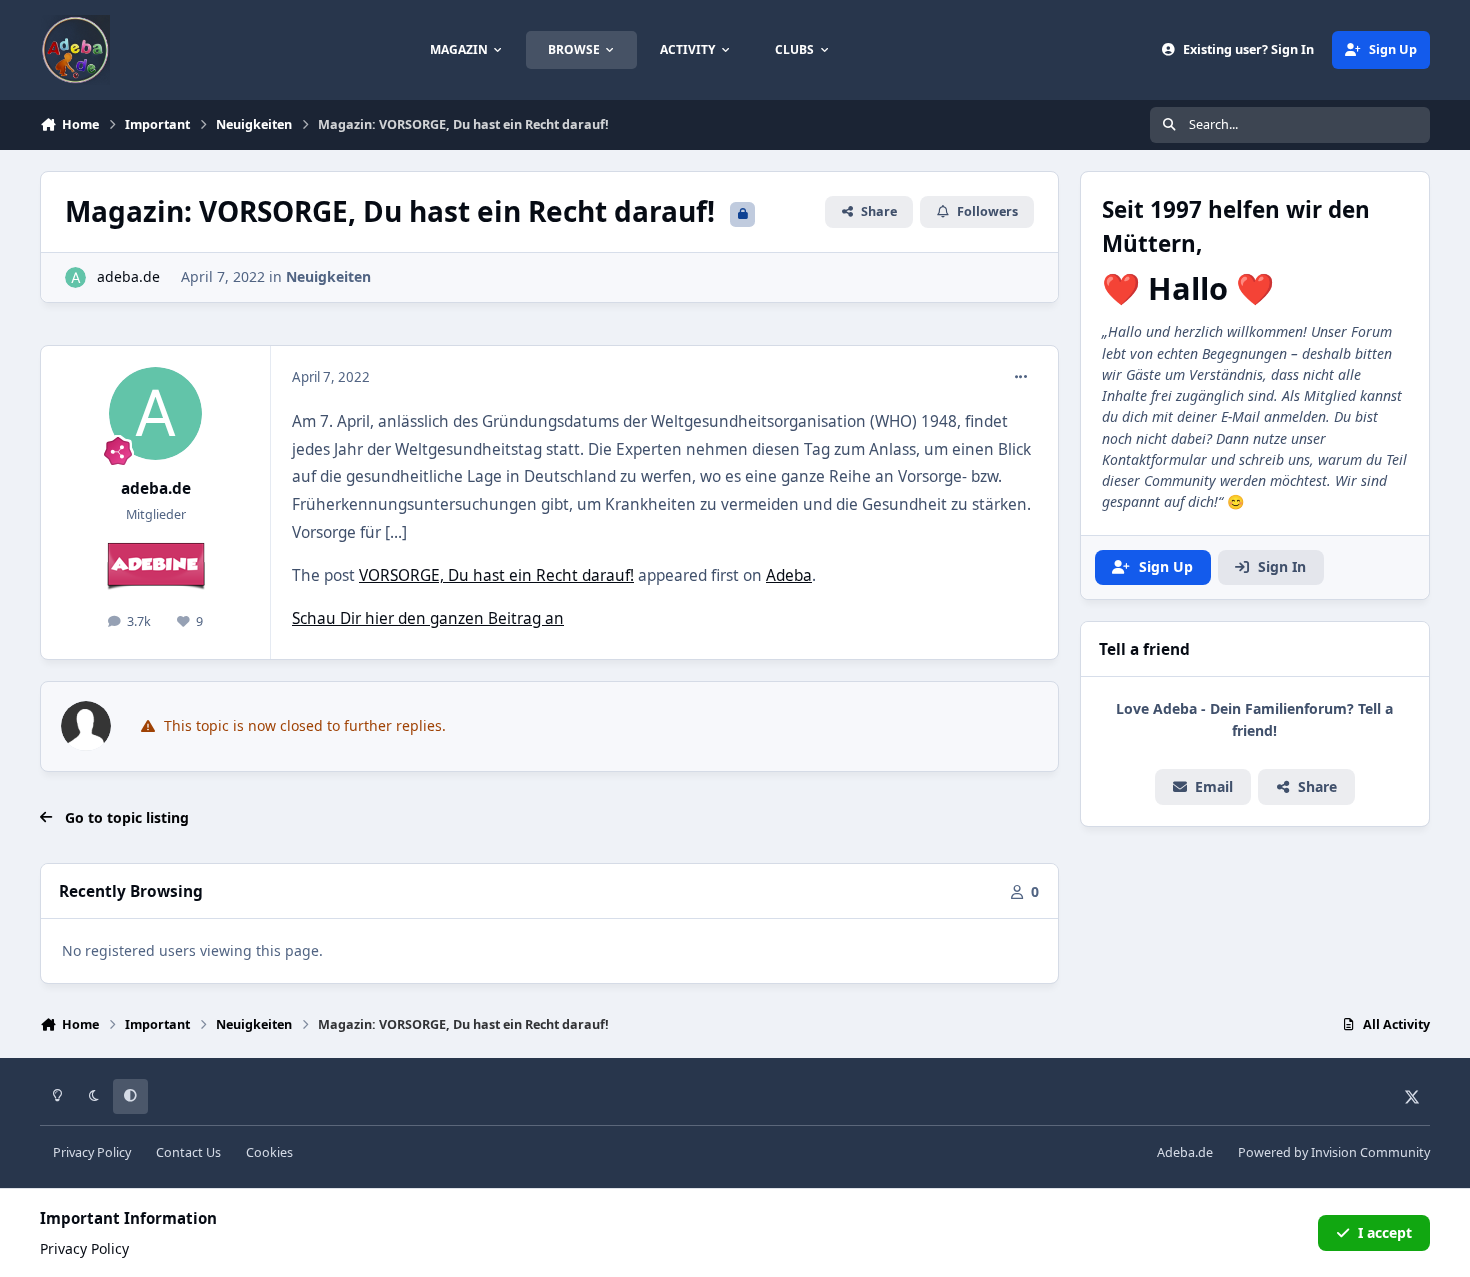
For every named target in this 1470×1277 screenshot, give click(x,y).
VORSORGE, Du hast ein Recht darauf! (496, 575)
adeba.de (128, 276)
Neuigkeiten (328, 276)
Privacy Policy (92, 1152)
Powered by (1334, 1152)
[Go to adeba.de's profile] (75, 277)
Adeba (789, 575)
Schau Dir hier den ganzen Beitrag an (428, 618)
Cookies (269, 1152)
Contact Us (188, 1152)
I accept (1385, 1232)
